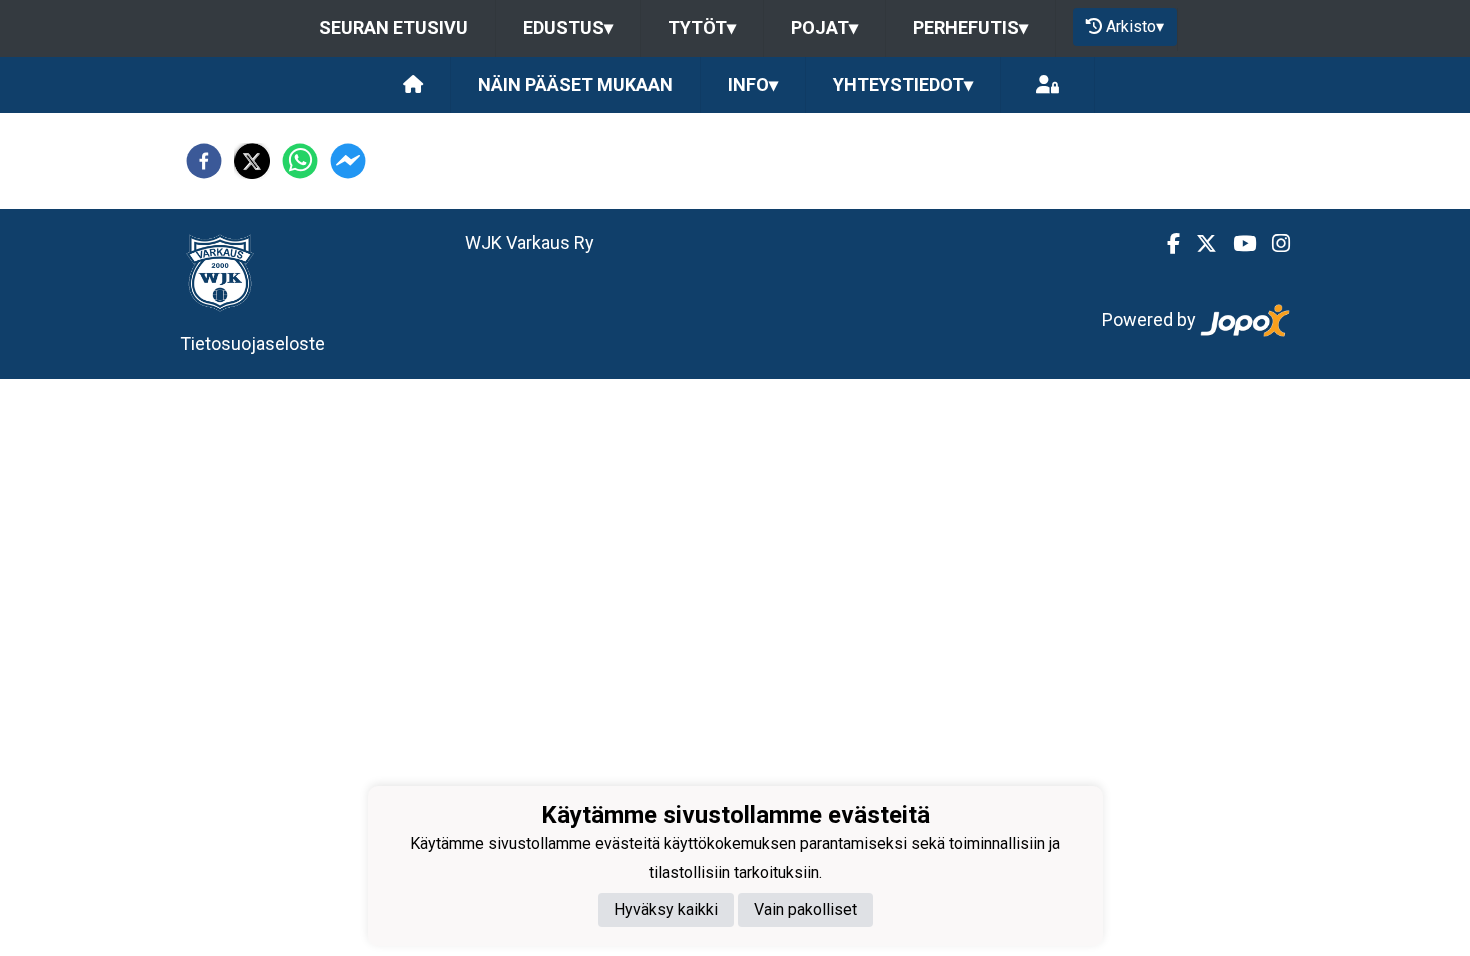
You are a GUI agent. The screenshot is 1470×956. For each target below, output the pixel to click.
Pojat (824, 27)
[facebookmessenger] (348, 161)
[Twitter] (1198, 244)
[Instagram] (1273, 244)
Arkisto (1135, 26)
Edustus (568, 27)
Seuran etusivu (393, 27)
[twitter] (252, 161)
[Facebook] (1165, 244)
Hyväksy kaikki (666, 909)
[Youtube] (1236, 244)
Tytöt (702, 27)
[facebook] (204, 161)
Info (753, 84)
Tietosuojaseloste (252, 343)
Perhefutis (970, 27)
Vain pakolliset (805, 909)
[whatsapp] (300, 161)
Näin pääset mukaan (575, 84)
